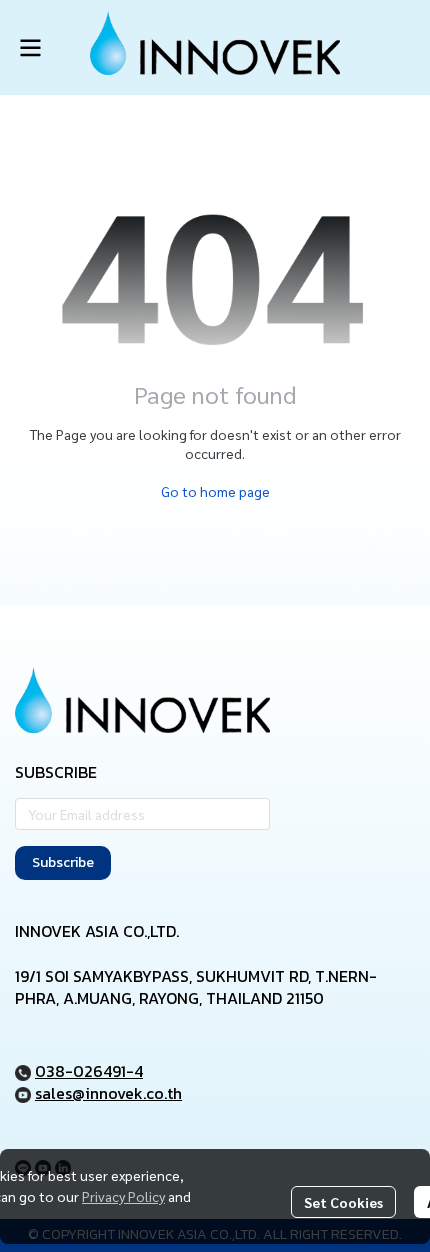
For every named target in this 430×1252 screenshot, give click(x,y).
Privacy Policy (123, 1196)
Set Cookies (343, 1202)
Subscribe (63, 862)
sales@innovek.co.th (108, 1093)
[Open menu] (30, 48)
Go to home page (215, 491)
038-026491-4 (89, 1071)
